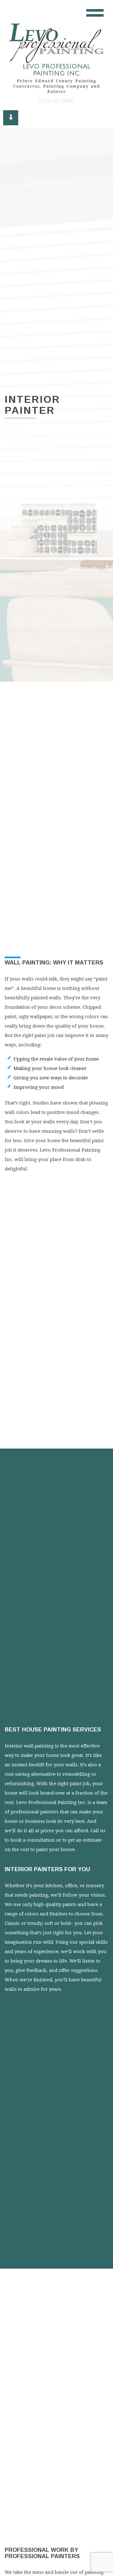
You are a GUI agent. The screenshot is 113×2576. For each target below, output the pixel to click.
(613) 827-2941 (56, 101)
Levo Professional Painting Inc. (56, 70)
